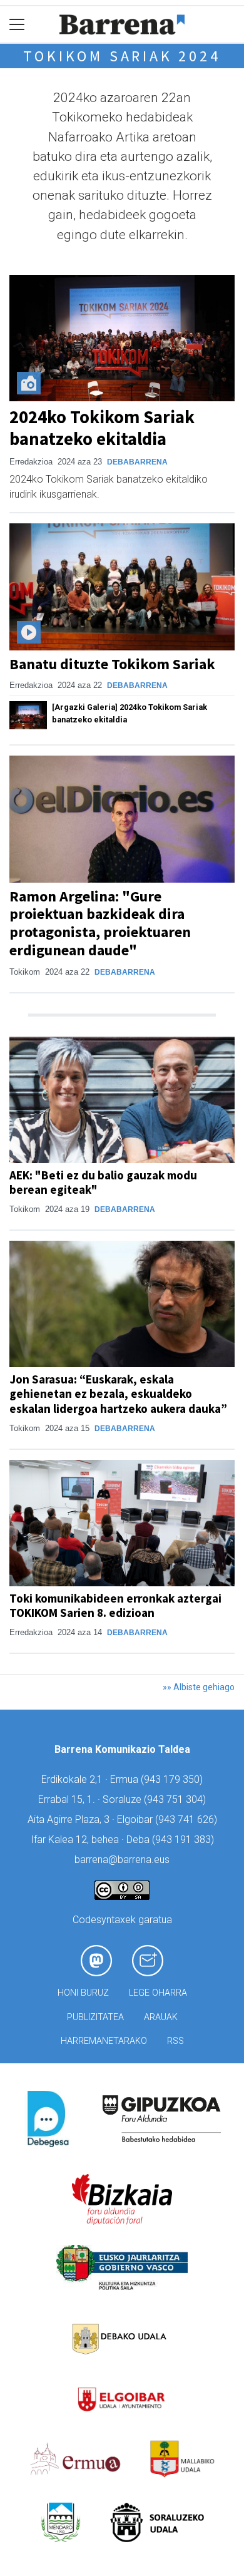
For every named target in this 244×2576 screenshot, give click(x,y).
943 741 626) (188, 1819)
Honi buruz (83, 1993)
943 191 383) (185, 1840)
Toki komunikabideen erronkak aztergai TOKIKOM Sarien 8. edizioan (115, 1605)
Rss (175, 2041)
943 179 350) (173, 1779)
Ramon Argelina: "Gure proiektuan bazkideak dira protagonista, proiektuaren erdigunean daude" (100, 923)
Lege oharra (158, 1993)
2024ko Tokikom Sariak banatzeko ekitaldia (102, 428)
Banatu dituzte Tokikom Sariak (112, 664)
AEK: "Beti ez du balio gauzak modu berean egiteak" (103, 1182)
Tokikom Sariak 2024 (122, 56)
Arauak (161, 2017)
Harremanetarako (104, 2041)
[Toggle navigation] (17, 25)
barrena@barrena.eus (122, 1860)
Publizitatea (95, 2017)
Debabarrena (137, 462)
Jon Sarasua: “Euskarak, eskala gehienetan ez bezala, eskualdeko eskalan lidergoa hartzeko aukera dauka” (118, 1393)
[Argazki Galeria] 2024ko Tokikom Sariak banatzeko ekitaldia (130, 713)
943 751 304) (176, 1799)
